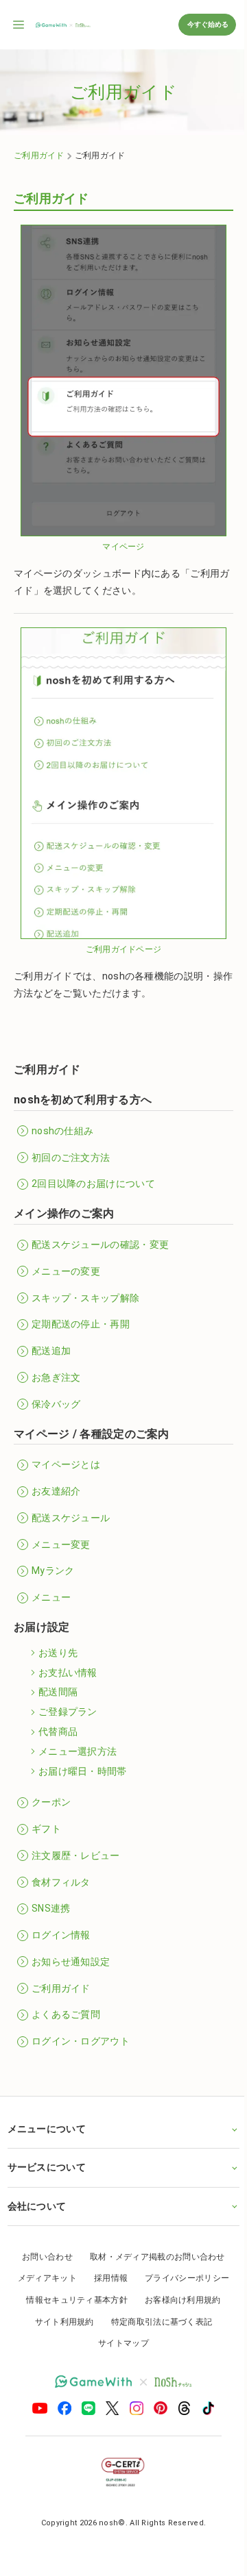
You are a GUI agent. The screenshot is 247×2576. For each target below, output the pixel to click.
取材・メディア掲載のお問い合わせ (152, 2257)
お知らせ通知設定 (71, 1962)
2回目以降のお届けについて (93, 1184)
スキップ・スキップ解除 (85, 1298)
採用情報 (105, 2278)
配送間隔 (58, 1692)
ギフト (46, 1829)
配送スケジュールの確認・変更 (100, 1245)
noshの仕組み (62, 1131)
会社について (36, 2206)
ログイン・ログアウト (81, 2041)
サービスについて (46, 2167)
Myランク (53, 1571)
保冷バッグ (56, 1404)
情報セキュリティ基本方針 (72, 2300)
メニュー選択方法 (78, 1751)
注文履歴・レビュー (76, 1855)
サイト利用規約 (59, 2322)
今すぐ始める (207, 24)
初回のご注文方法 (71, 1158)
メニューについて (46, 2129)
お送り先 (58, 1653)
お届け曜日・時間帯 (83, 1771)
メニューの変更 (66, 1271)
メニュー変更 (61, 1545)
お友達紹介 (56, 1491)
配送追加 (51, 1351)
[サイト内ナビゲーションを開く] (19, 25)
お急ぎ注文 (56, 1377)
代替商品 (58, 1731)
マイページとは (66, 1464)
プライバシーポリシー (182, 2278)
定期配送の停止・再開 (81, 1324)
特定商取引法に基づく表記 (156, 2322)
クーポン (51, 1802)
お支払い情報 (68, 1673)
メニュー (51, 1597)
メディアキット (42, 2278)
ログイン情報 (61, 1935)
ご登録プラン (68, 1712)
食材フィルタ (61, 1882)
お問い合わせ (43, 2257)
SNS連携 (51, 1908)
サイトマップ (119, 2343)
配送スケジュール (71, 1518)
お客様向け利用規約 (177, 2300)
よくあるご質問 (66, 2014)
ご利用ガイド (39, 155)
